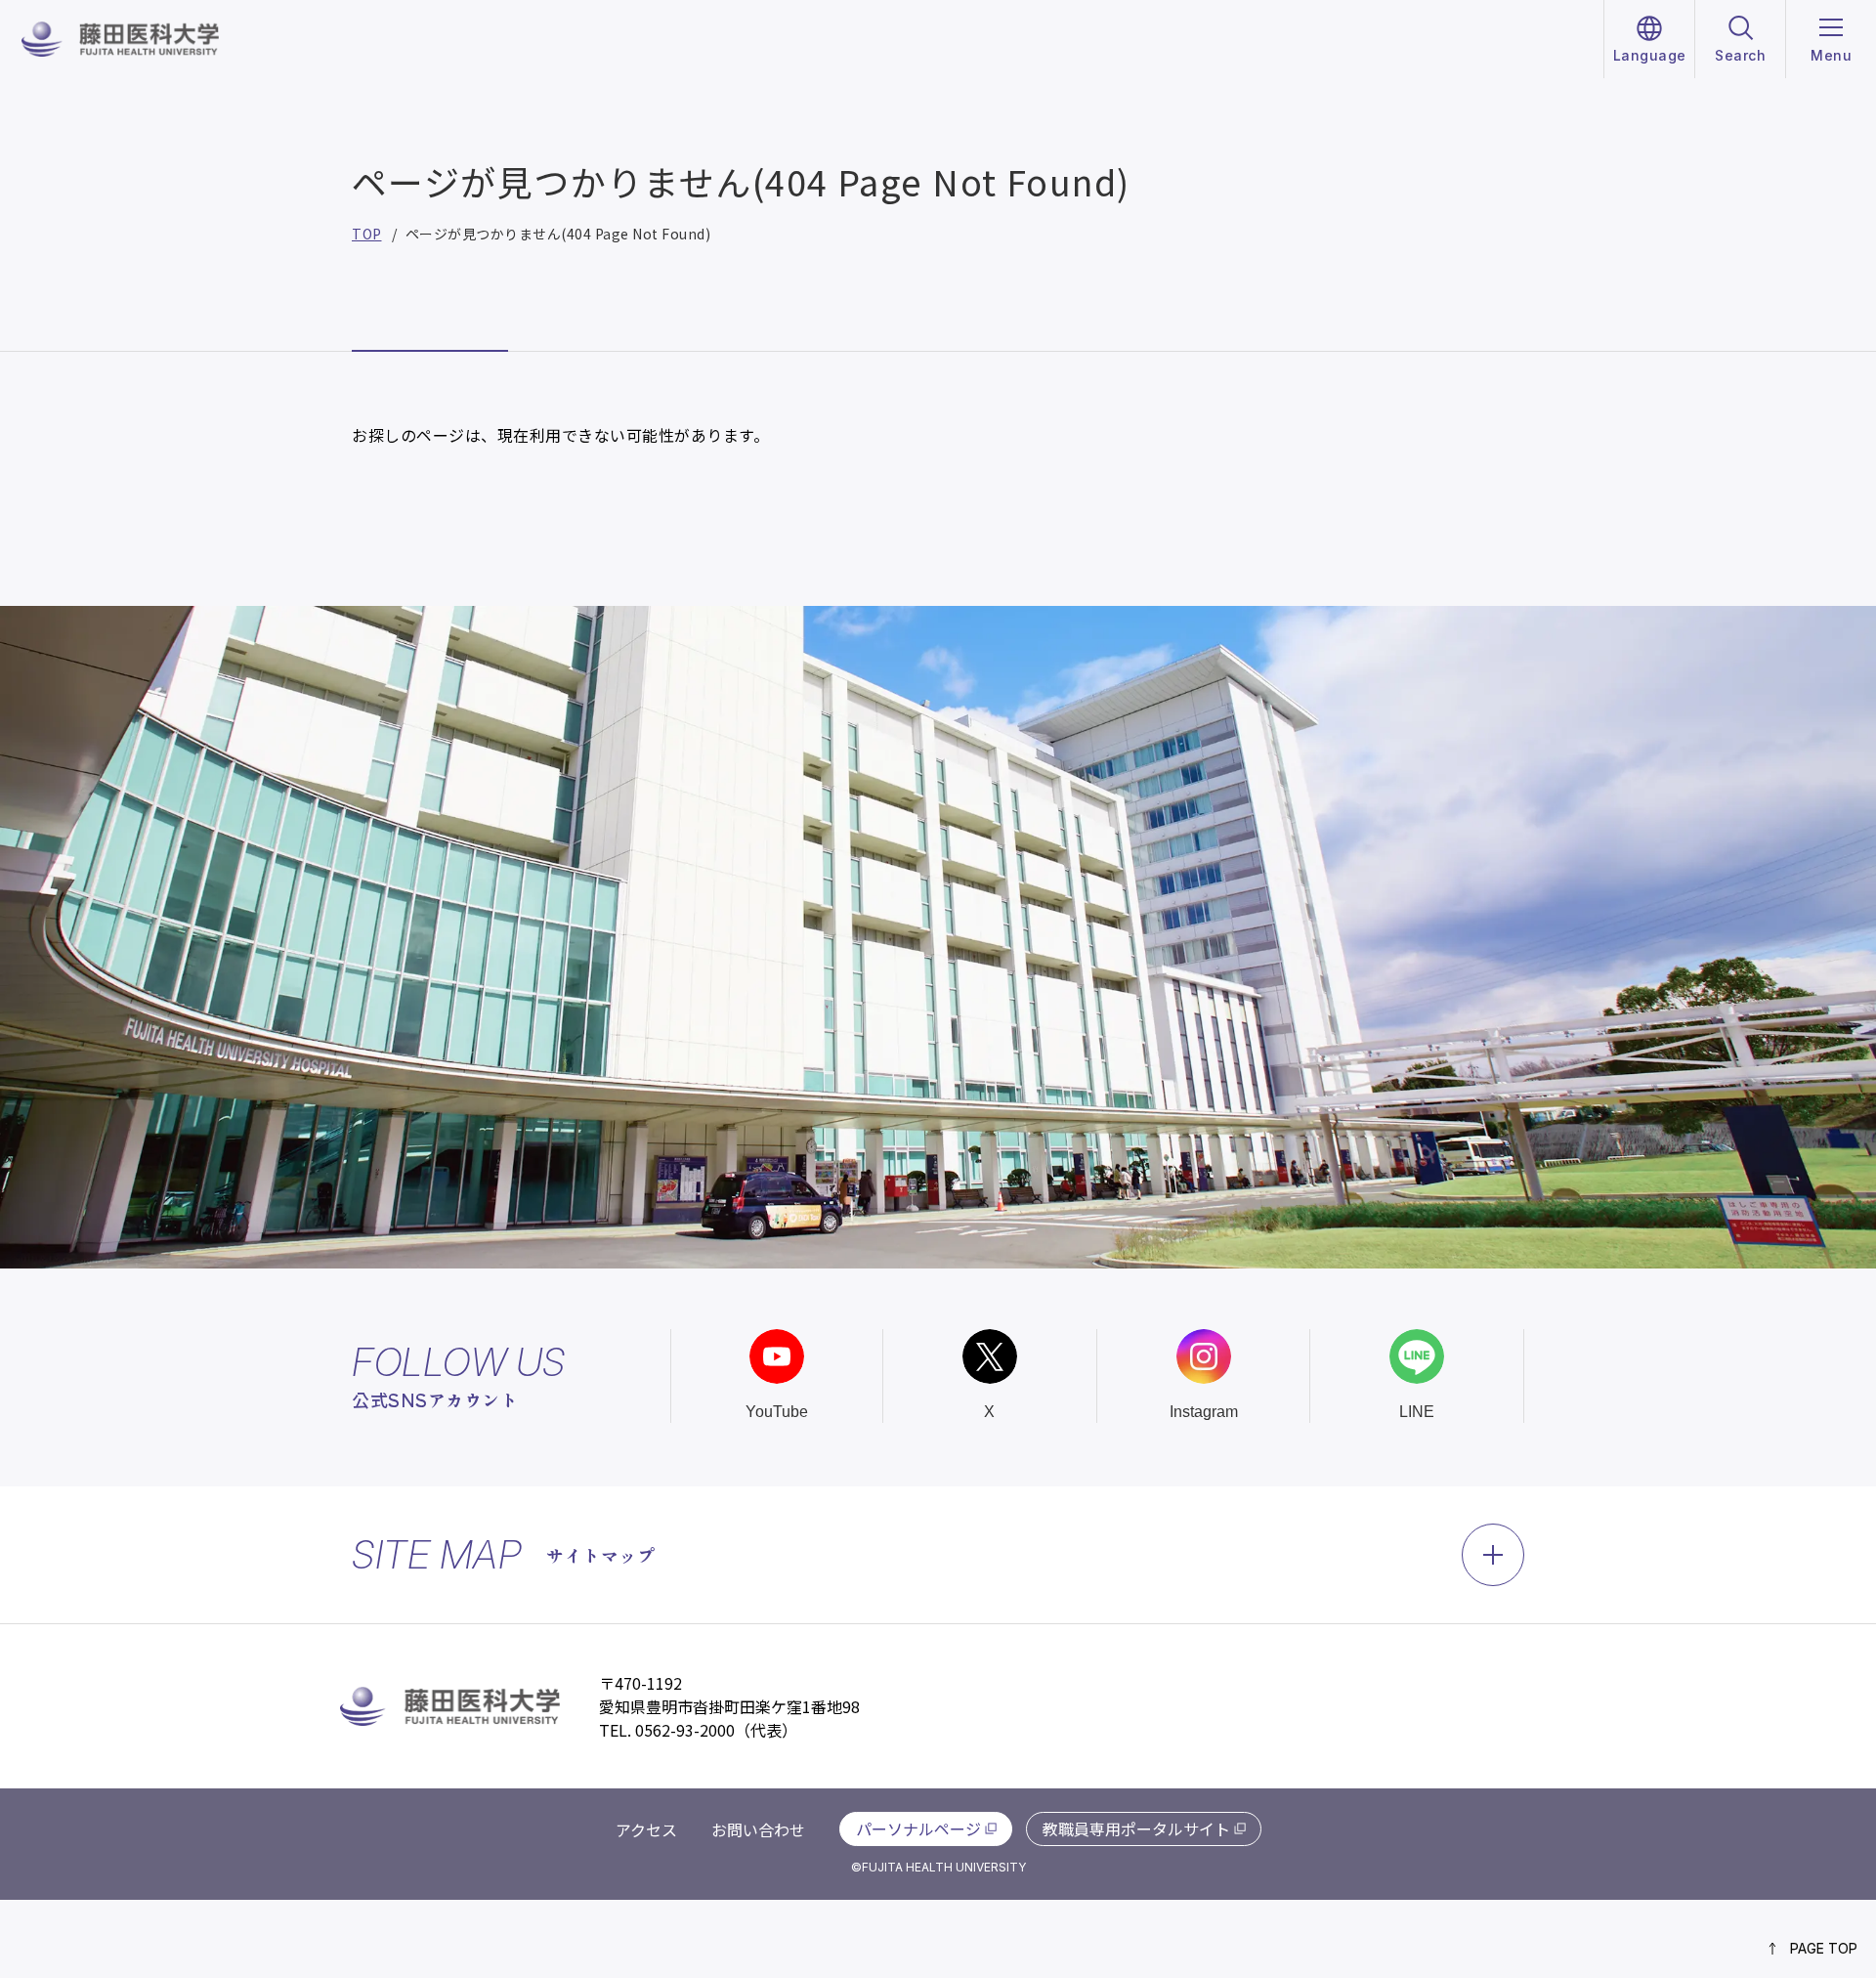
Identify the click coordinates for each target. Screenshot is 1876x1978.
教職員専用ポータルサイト (1136, 1828)
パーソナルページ (918, 1828)
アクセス (646, 1829)
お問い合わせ (758, 1829)
